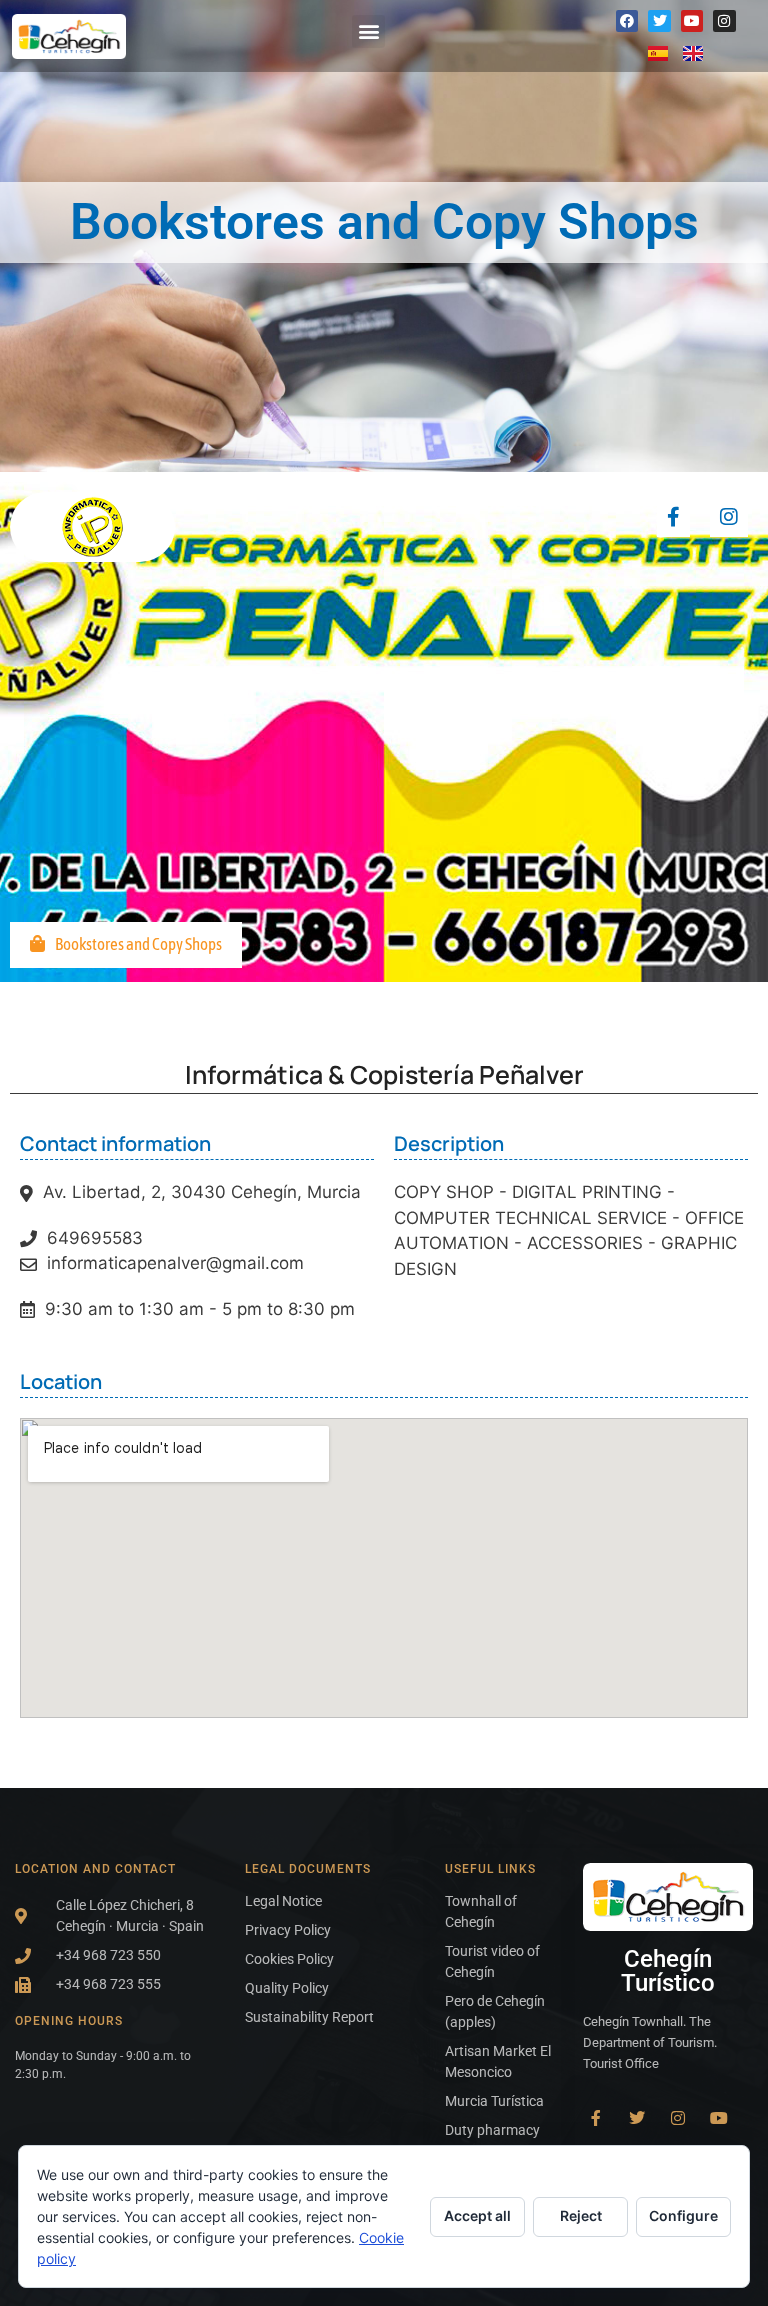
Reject (581, 2215)
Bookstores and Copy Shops (138, 944)
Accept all (477, 2215)
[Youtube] (692, 21)
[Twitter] (659, 21)
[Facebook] (627, 21)
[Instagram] (724, 21)
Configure (683, 2215)
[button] (368, 31)
